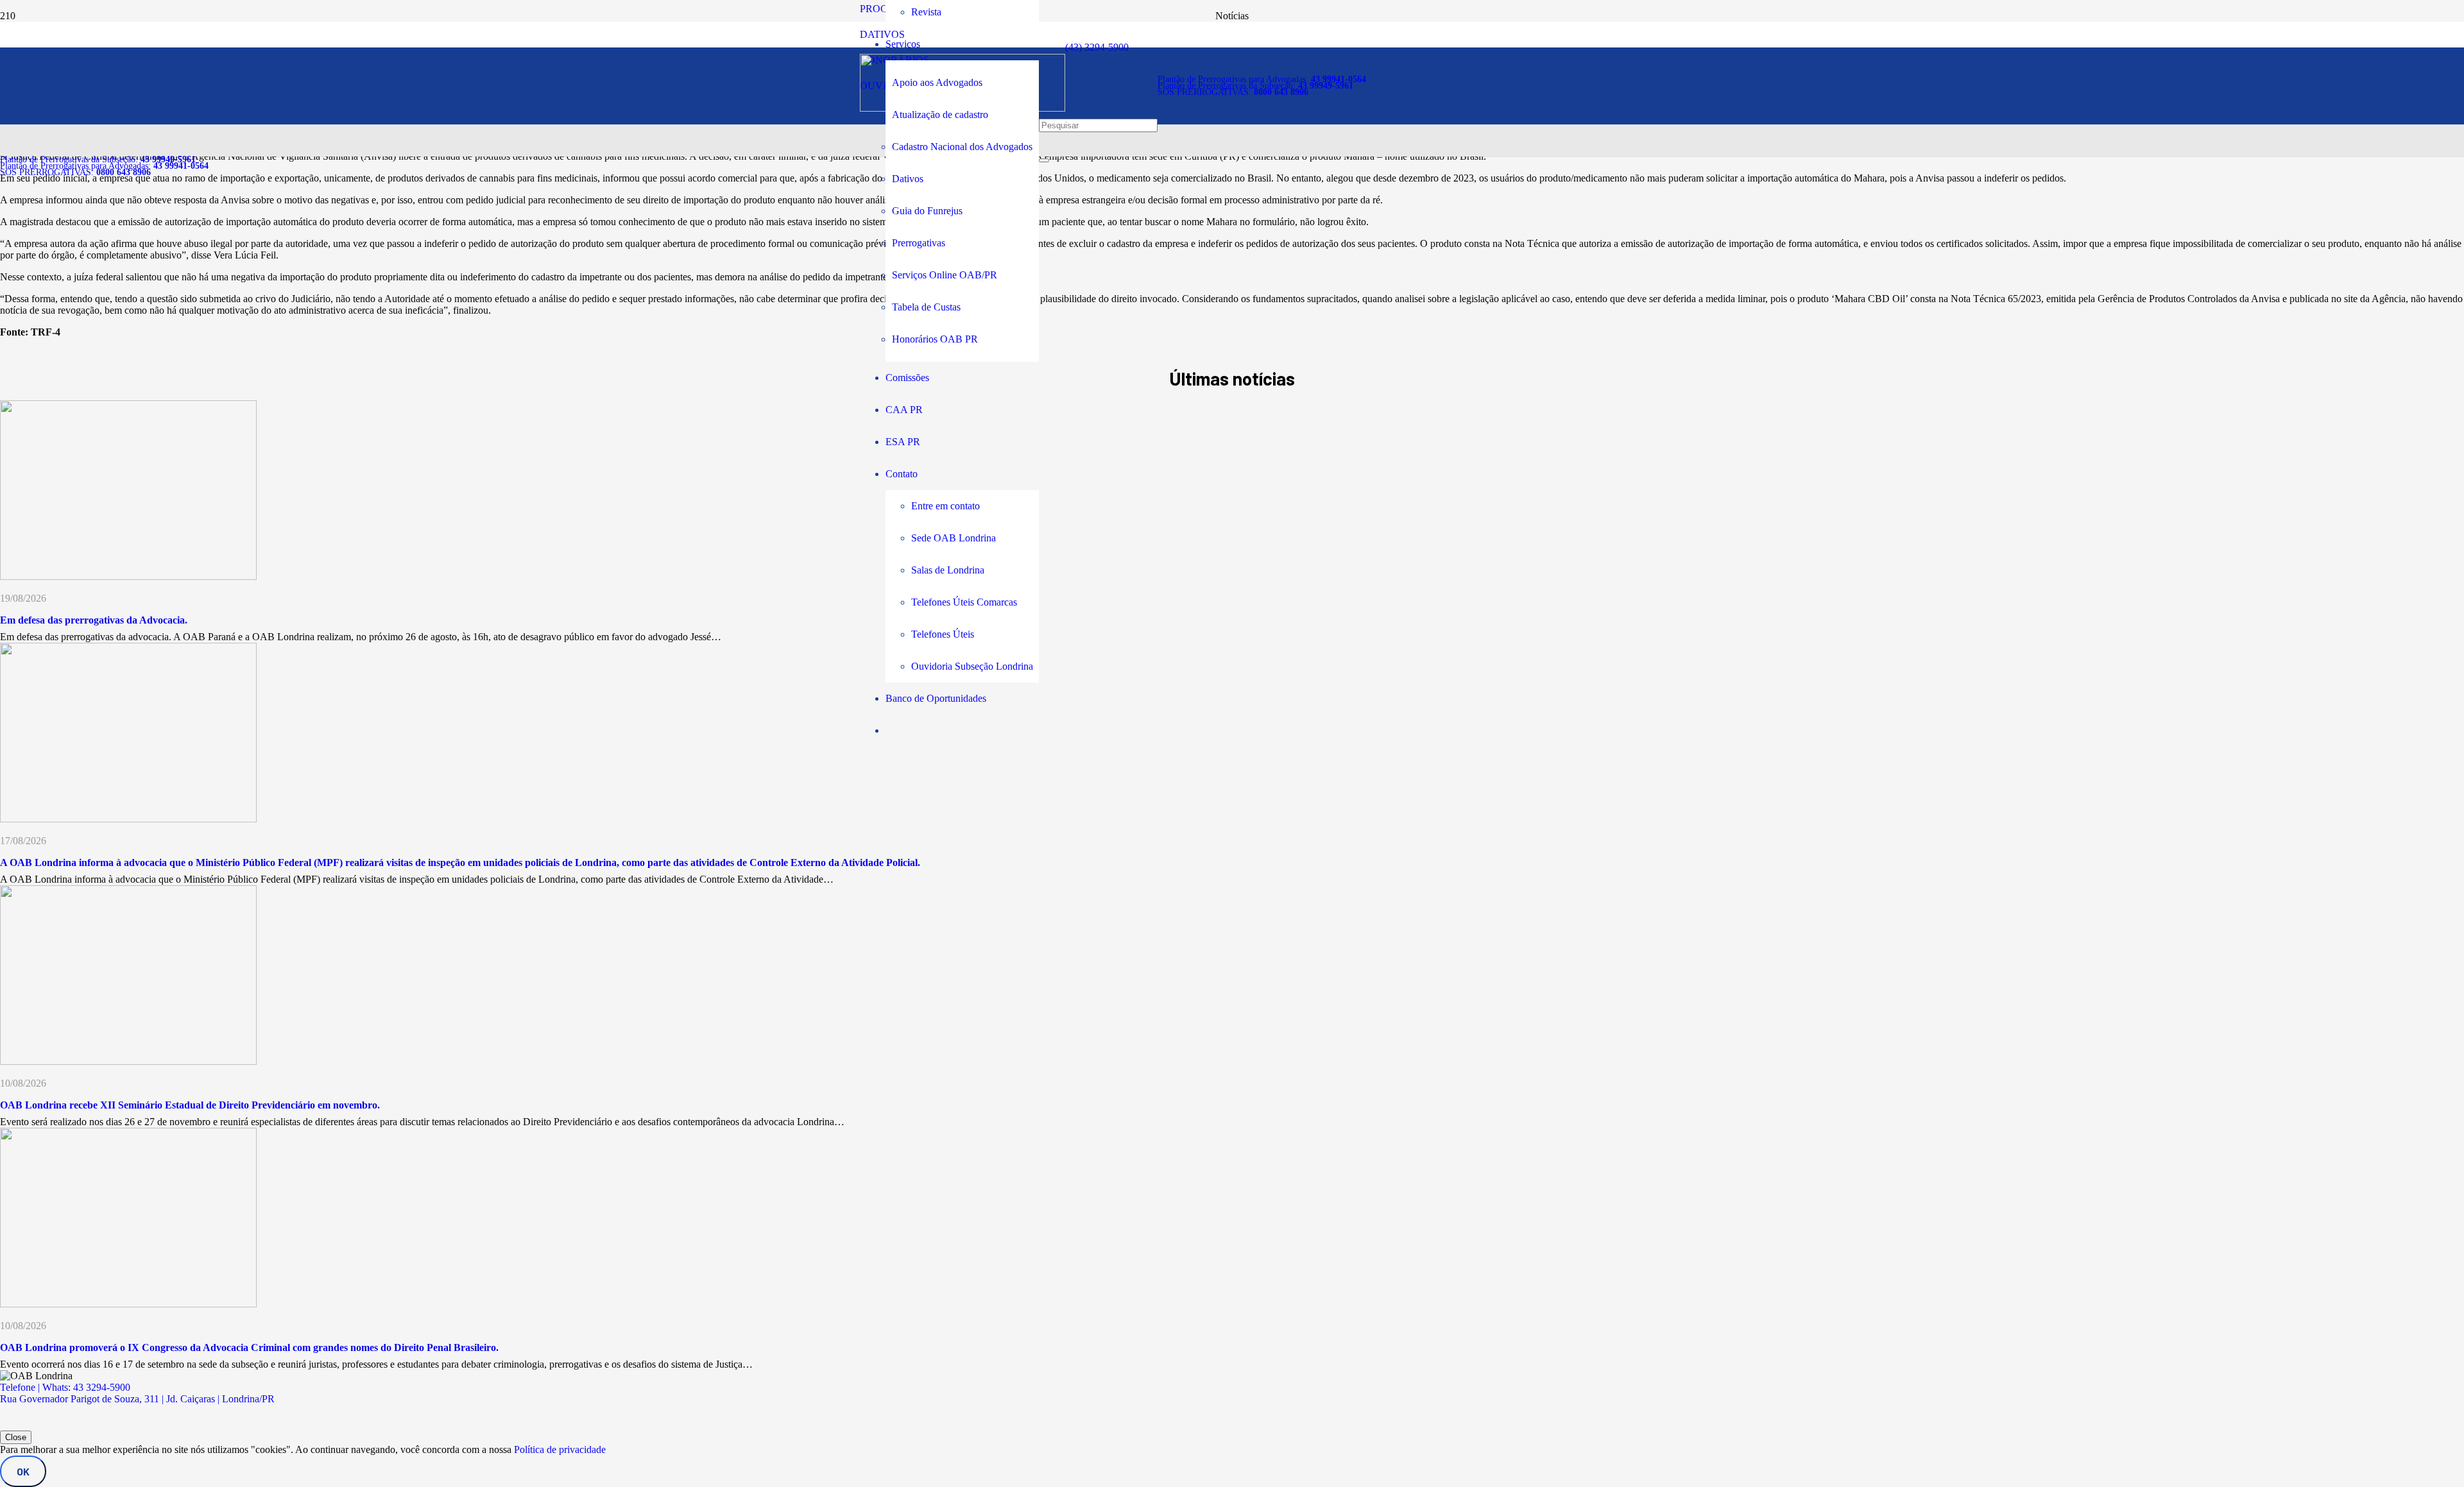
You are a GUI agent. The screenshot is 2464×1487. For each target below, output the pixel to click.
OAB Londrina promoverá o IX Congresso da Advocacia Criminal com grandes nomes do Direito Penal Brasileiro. (249, 1347)
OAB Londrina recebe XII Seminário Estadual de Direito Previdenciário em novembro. (190, 1105)
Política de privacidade (560, 1449)
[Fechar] (1044, 160)
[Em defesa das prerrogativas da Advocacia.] (128, 576)
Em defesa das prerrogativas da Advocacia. (94, 620)
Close (16, 1437)
